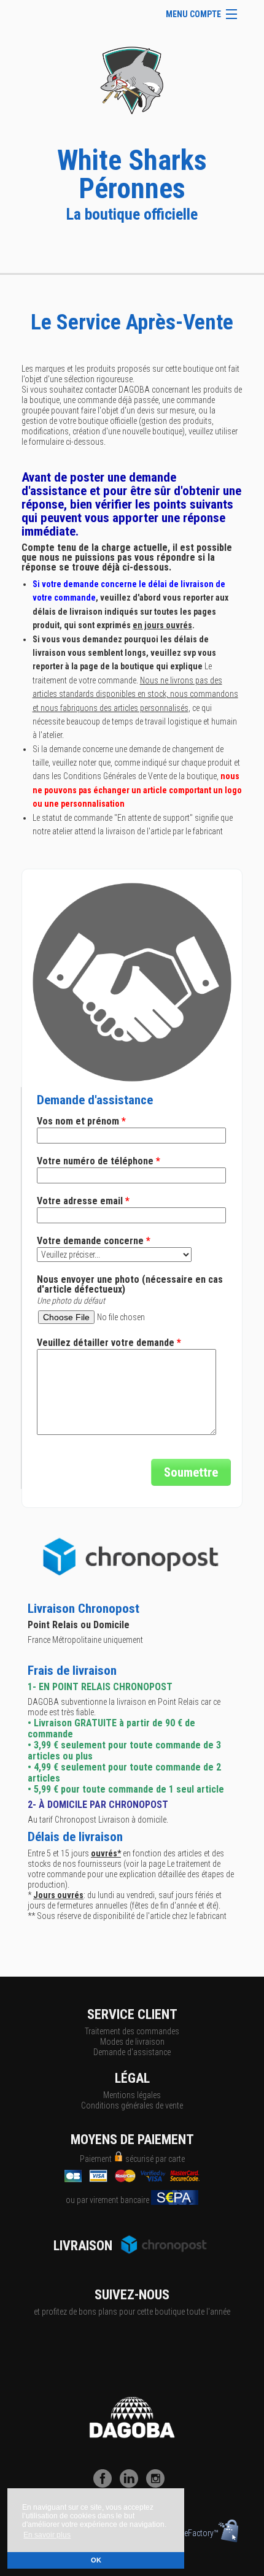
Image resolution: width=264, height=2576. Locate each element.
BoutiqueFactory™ (188, 2533)
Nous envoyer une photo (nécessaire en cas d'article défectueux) (130, 1285)
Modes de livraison (132, 2042)
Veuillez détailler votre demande (109, 1343)
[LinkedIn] (132, 2485)
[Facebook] (106, 2485)
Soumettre (191, 1472)
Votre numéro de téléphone (99, 1161)
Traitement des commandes (132, 2031)
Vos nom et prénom (81, 1121)
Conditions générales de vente (132, 2105)
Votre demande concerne (94, 1241)
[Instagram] (158, 2485)
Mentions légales (132, 2095)
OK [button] (96, 2560)
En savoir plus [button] (47, 2535)
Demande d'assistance (132, 2052)
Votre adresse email (83, 1201)
